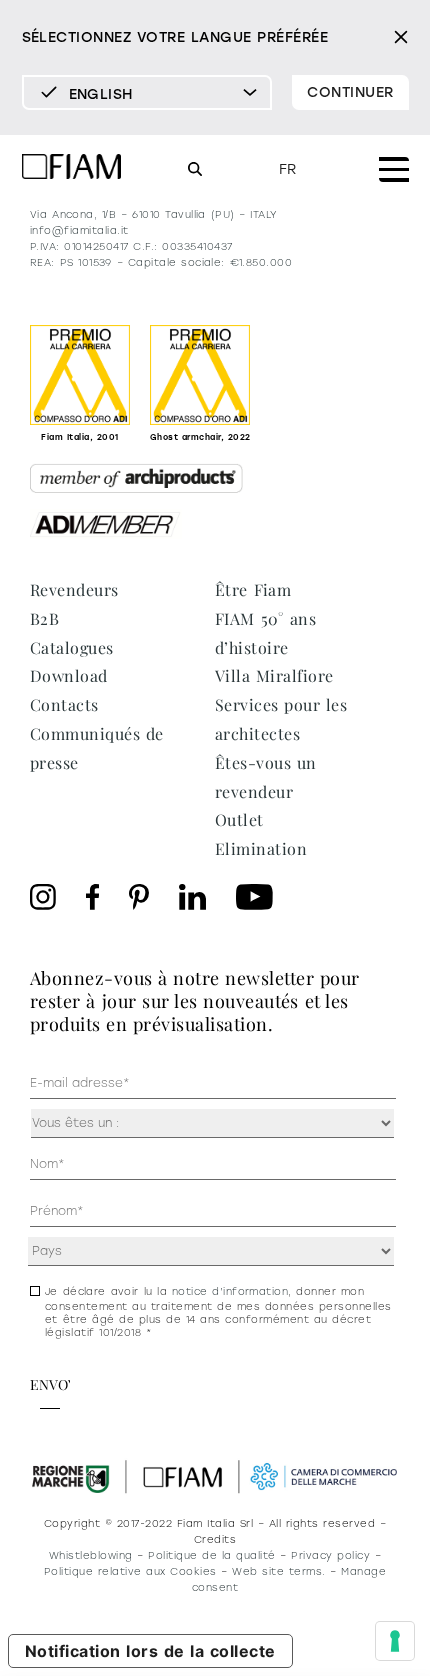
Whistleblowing (91, 1555)
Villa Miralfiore (274, 675)
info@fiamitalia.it (79, 230)
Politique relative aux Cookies (130, 1571)
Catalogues (72, 647)
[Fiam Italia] (72, 169)
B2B (44, 618)
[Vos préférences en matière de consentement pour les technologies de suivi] (395, 1641)
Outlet (239, 819)
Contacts (64, 704)
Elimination (261, 848)
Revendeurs (74, 589)
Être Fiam (253, 589)
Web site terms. (278, 1571)
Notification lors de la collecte (150, 1651)
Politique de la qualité (211, 1555)
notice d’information (230, 1291)
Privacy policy (330, 1555)
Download (69, 675)
